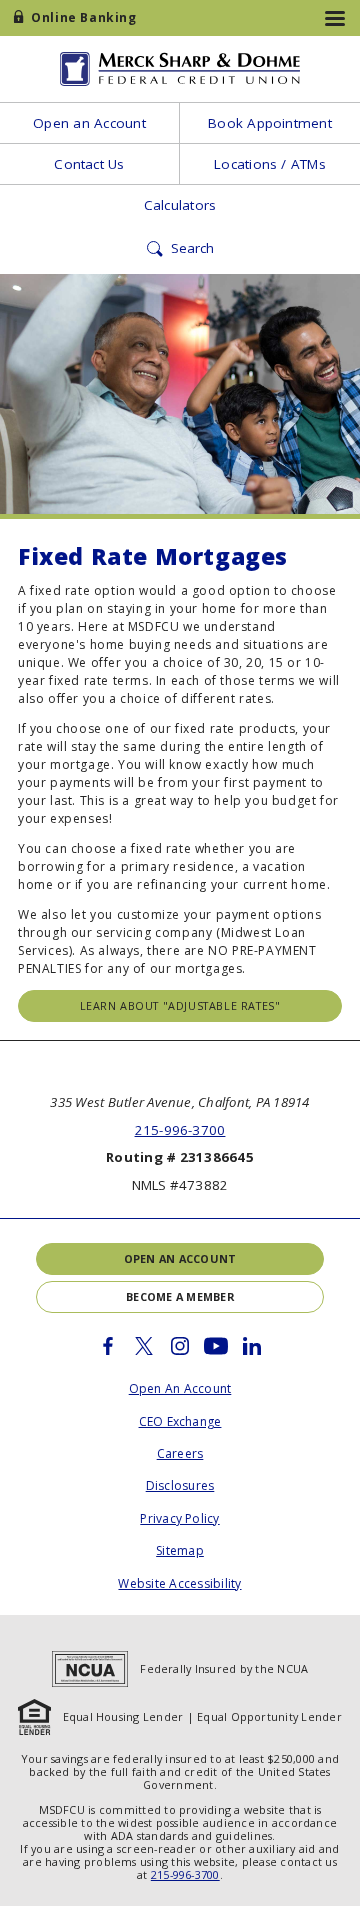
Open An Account (180, 1388)
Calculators (180, 205)
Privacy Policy (179, 1518)
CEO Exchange (180, 1421)
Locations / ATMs (270, 164)
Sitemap (180, 1550)
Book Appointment (270, 123)
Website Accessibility (179, 1583)
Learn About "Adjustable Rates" (180, 1005)
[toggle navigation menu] (335, 18)
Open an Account (89, 123)
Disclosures (180, 1485)
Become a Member (180, 1296)
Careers (180, 1453)
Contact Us (89, 164)
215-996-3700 (180, 1130)
